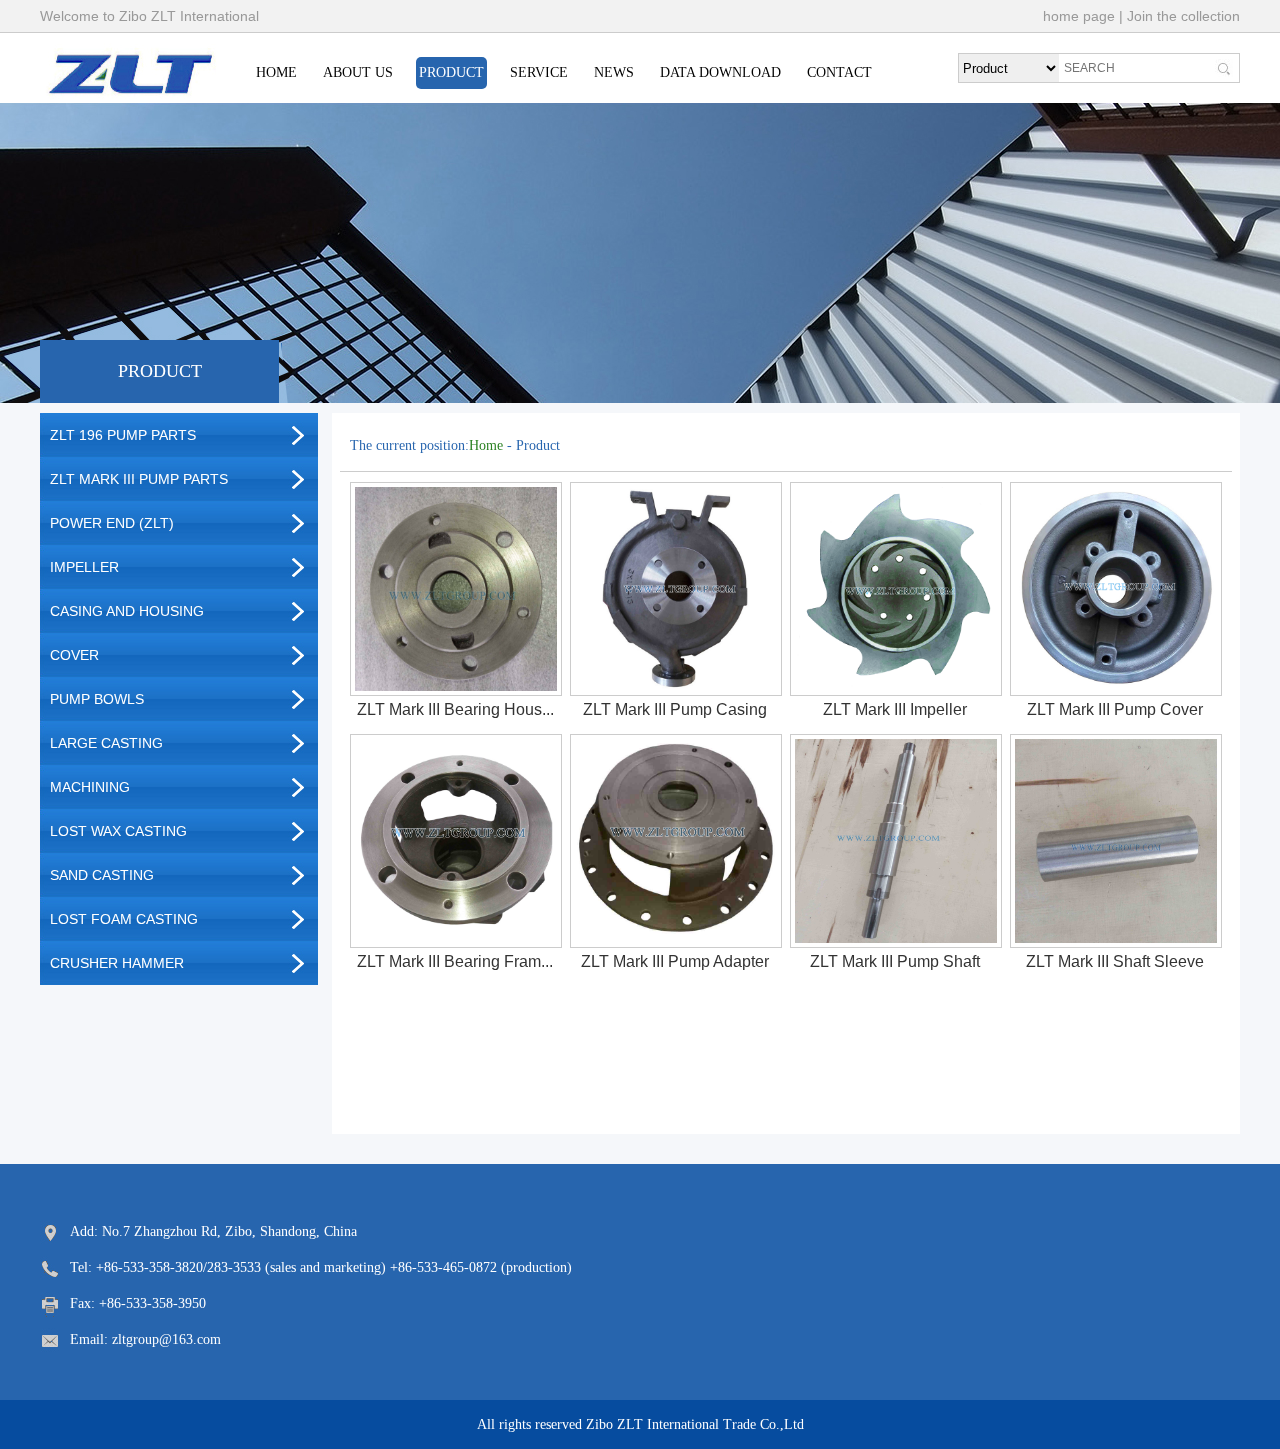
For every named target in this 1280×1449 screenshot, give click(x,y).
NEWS (614, 72)
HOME (276, 72)
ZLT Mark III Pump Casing (675, 709)
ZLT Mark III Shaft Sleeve (1115, 961)
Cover (74, 655)
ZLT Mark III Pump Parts (139, 479)
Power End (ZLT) (112, 523)
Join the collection (1183, 16)
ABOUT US (358, 72)
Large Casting (106, 743)
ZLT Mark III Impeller (895, 709)
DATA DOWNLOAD (720, 72)
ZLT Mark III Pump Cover (1115, 709)
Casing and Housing (127, 611)
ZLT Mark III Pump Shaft (895, 961)
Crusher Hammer (117, 963)
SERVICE (539, 72)
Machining (90, 787)
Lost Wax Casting (118, 831)
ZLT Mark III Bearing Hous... (455, 709)
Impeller (84, 567)
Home (486, 445)
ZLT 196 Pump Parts (123, 435)
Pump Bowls (97, 699)
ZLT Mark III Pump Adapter (675, 961)
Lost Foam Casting (124, 919)
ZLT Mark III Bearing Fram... (455, 961)
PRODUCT (451, 72)
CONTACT (839, 72)
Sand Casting (102, 875)
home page (1079, 16)
